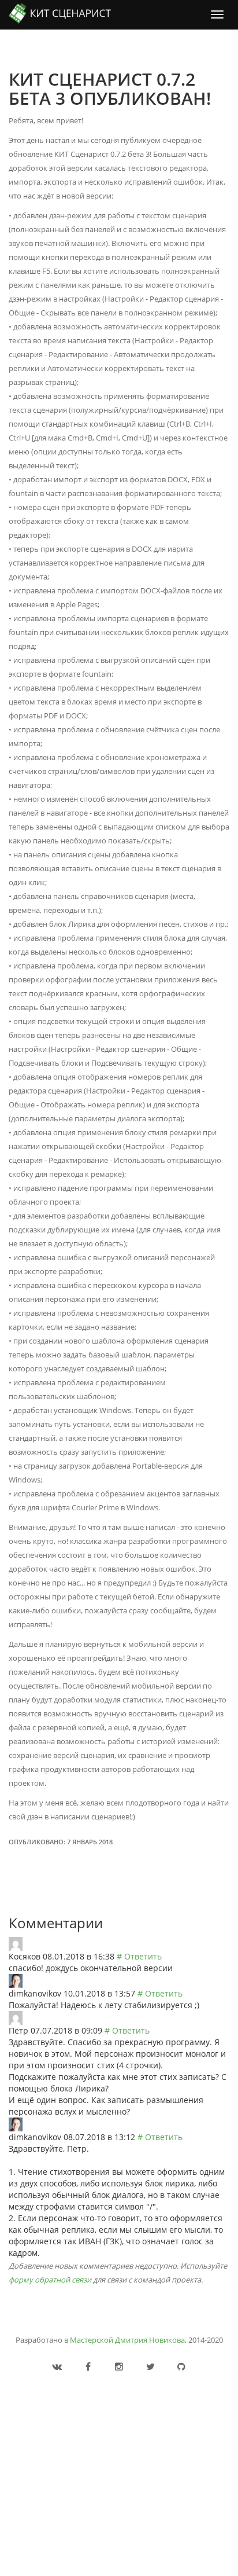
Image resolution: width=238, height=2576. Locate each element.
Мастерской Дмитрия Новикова (127, 2340)
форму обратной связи (50, 2280)
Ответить (143, 1956)
